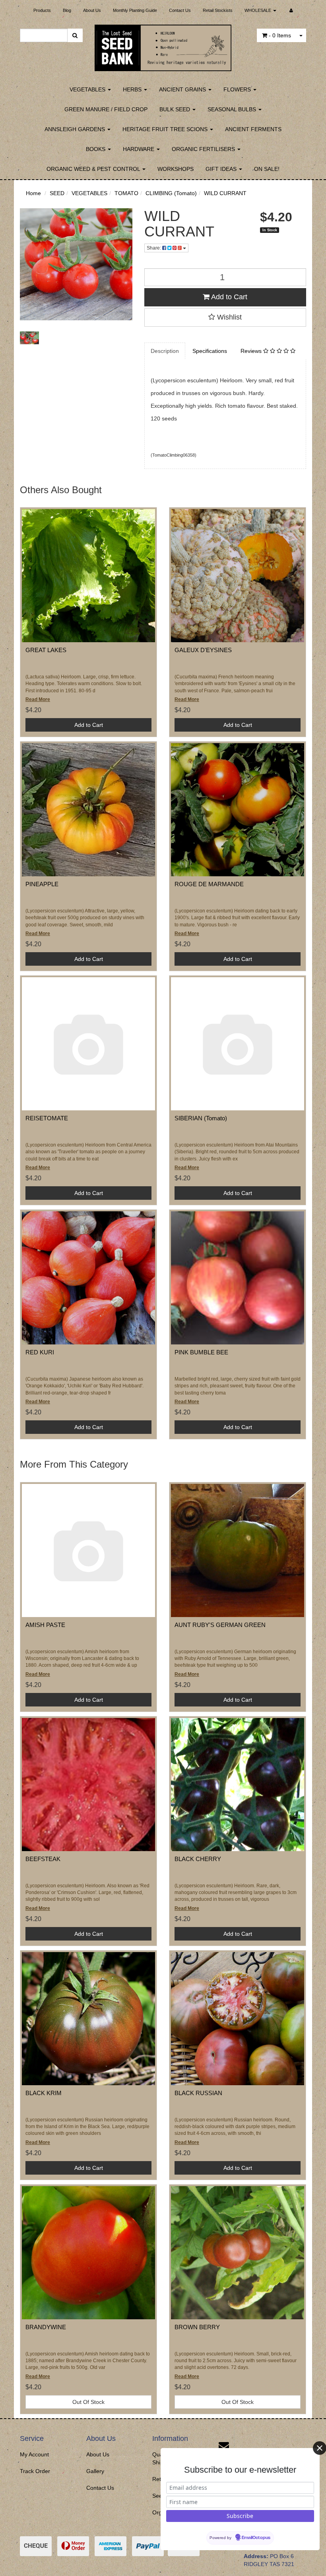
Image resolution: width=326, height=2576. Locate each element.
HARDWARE (139, 149)
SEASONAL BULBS (233, 109)
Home (33, 193)
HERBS (133, 89)
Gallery (95, 2471)
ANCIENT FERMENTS (253, 129)
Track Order (35, 2471)
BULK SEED (176, 109)
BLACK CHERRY (198, 1859)
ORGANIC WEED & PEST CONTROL (94, 169)
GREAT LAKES (46, 650)
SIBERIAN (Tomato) (201, 1118)
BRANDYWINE (46, 2327)
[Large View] (29, 338)
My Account (34, 2454)
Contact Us (180, 10)
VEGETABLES (88, 89)
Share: (154, 248)
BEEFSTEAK (43, 1859)
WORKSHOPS (176, 169)
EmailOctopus (256, 2538)
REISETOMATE (47, 1118)
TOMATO (126, 193)
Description (165, 351)
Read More (38, 699)
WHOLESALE (258, 10)
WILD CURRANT (225, 193)
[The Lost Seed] (163, 45)
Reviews (252, 351)
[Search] (75, 35)
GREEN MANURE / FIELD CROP (106, 109)
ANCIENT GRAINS (183, 89)
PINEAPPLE (42, 884)
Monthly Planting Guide (135, 10)
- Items (280, 35)
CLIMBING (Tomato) (171, 193)
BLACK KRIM (44, 2093)
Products (42, 10)
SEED (57, 193)
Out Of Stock (88, 2402)
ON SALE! (267, 169)
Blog (67, 10)
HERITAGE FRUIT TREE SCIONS (166, 129)
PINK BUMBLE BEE (201, 1352)
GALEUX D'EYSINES (203, 650)
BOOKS (96, 149)
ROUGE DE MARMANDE (209, 884)
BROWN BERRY (197, 2327)
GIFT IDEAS (222, 169)
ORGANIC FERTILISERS (204, 149)
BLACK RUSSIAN (198, 2093)
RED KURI (40, 1352)
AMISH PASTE (45, 1625)
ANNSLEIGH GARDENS (76, 129)
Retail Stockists (218, 10)
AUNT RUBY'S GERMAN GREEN (220, 1625)
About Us (92, 10)
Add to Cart (228, 297)
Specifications (210, 351)
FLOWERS (238, 89)
